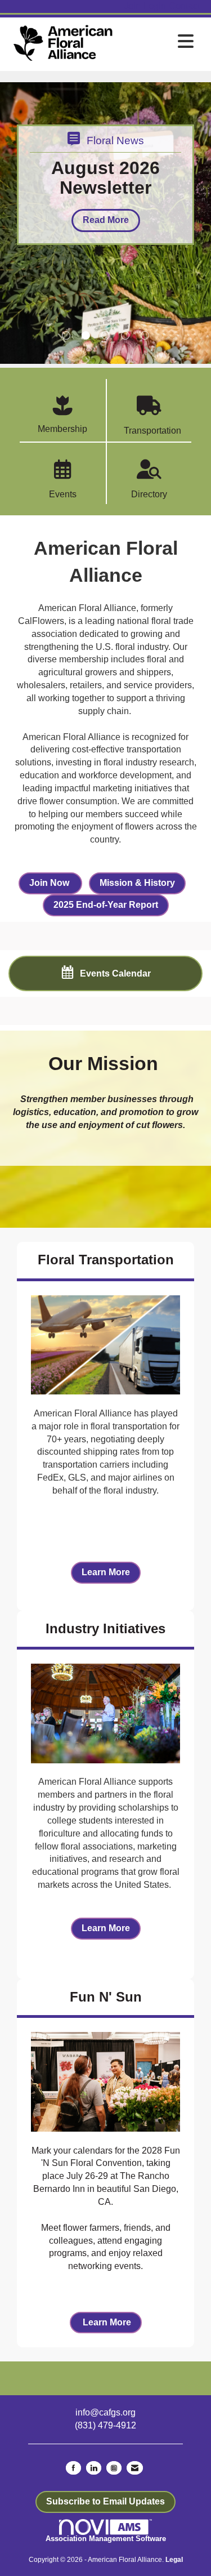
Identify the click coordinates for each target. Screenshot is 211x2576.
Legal (174, 2560)
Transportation (149, 431)
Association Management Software (106, 2539)
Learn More (106, 1572)
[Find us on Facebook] (73, 2468)
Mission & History (137, 883)
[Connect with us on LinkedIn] (94, 2468)
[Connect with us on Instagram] (114, 2468)
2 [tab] (86, 335)
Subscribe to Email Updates (105, 2501)
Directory (149, 494)
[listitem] (134, 6)
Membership (62, 429)
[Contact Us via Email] (135, 2468)
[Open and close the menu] (158, 42)
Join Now (50, 883)
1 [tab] (66, 335)
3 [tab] (105, 335)
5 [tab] (145, 335)
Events (63, 494)
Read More (106, 220)
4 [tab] (125, 335)
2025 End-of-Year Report (106, 905)
